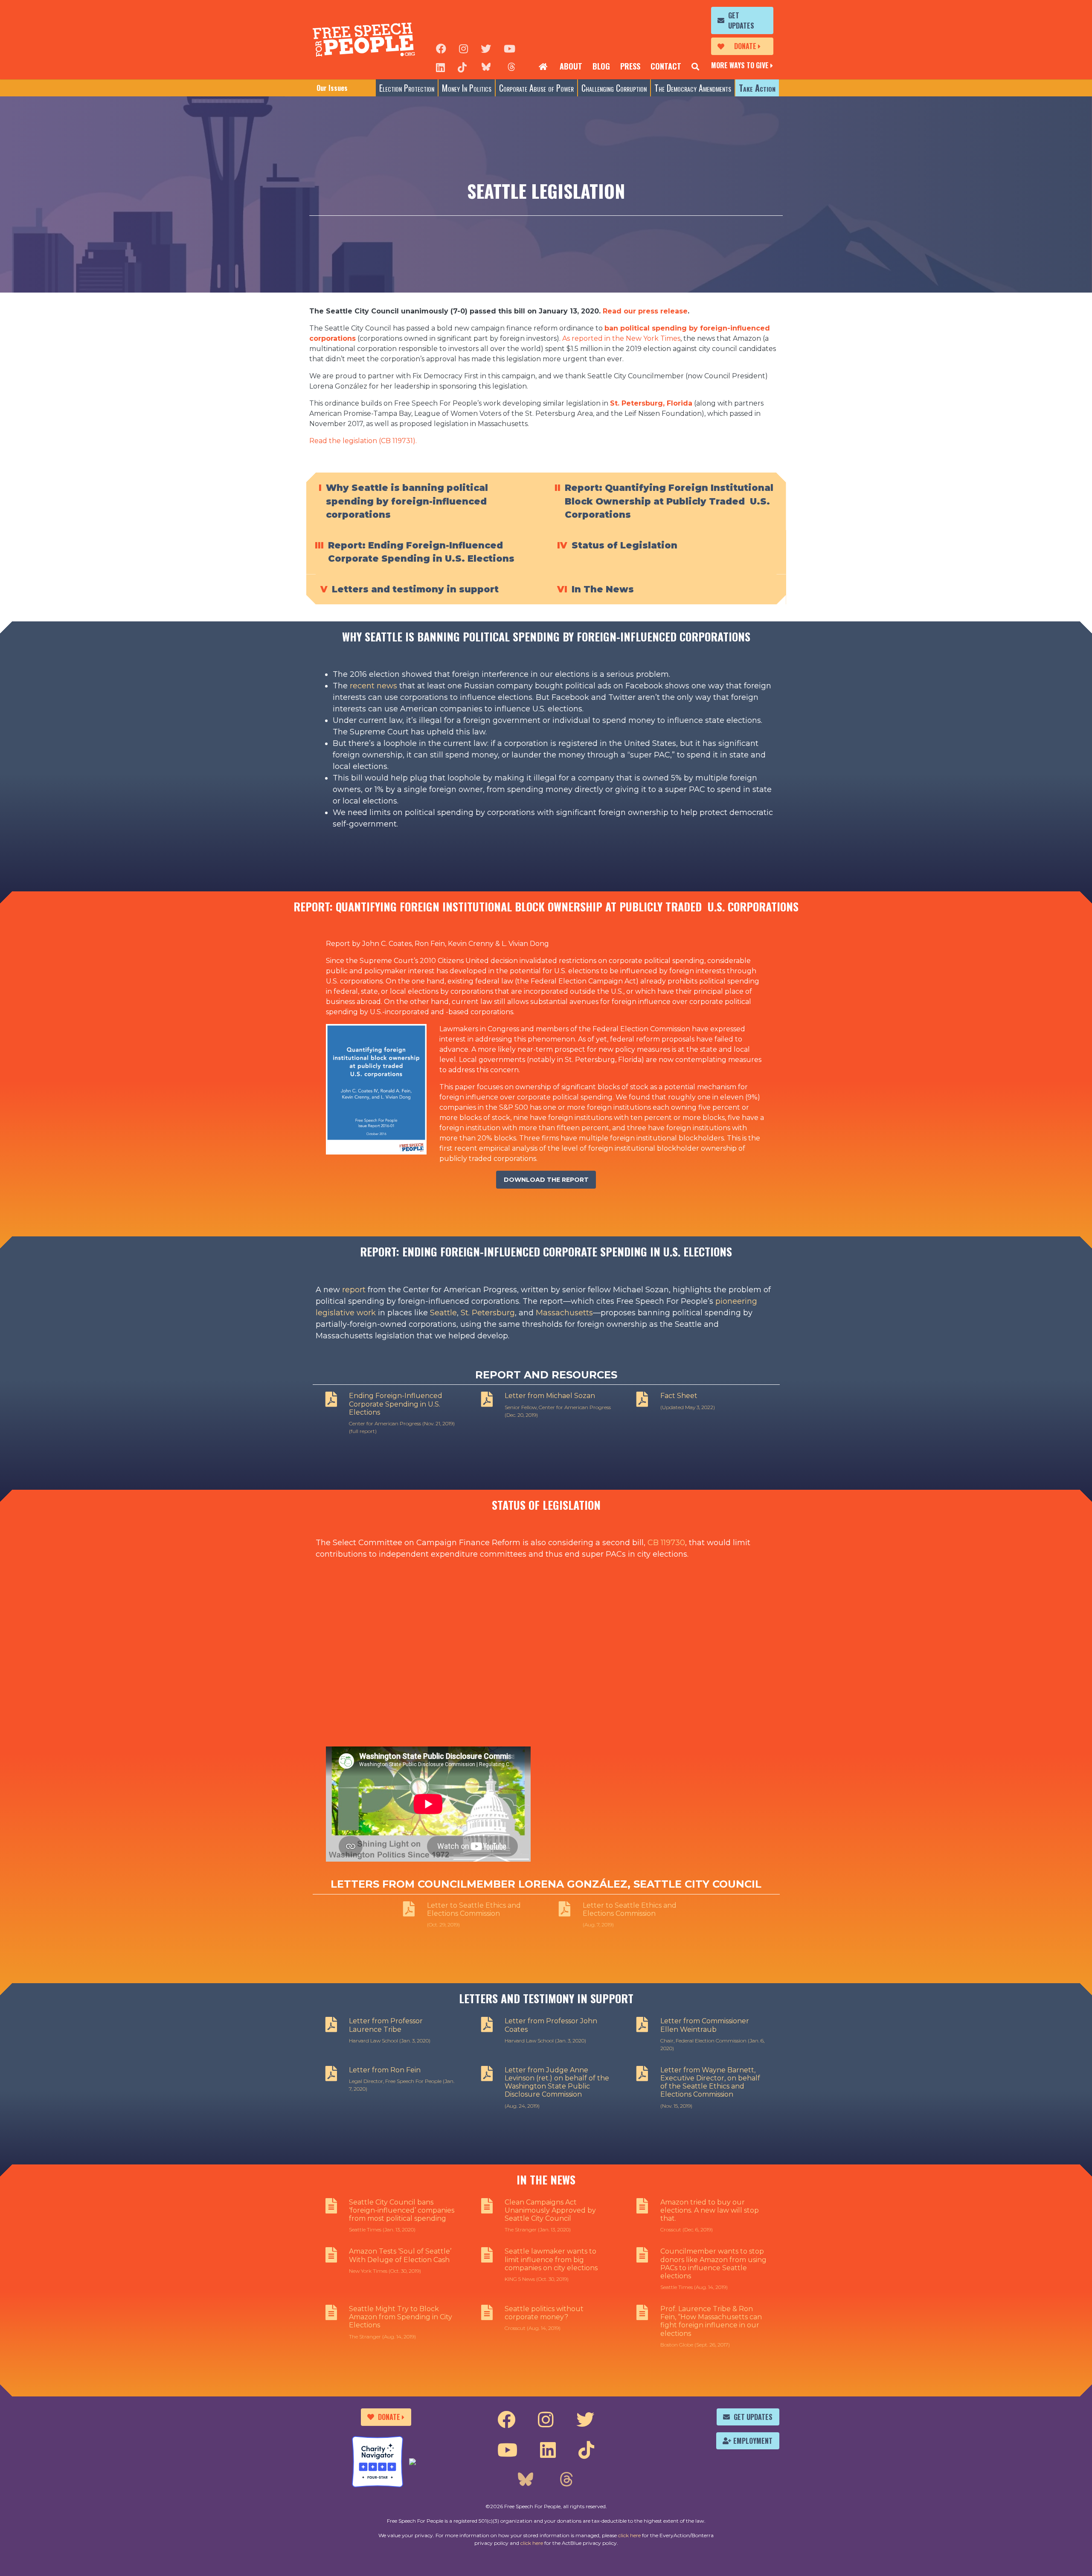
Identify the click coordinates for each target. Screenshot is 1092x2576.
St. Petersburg (488, 1313)
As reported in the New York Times (621, 338)
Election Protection (407, 88)
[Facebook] (441, 48)
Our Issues (332, 88)
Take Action (757, 88)
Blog (601, 66)
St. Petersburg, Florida (651, 403)
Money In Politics (467, 88)
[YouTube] (510, 48)
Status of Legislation (624, 545)
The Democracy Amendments (693, 88)
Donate (745, 46)
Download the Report (546, 1180)
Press (630, 66)
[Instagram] (463, 48)
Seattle (443, 1313)
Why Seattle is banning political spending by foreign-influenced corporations (407, 501)
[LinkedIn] (440, 67)
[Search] (695, 67)
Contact (666, 66)
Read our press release (645, 311)
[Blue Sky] (486, 67)
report (354, 1290)
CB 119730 (666, 1543)
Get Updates (741, 20)
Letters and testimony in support (415, 589)
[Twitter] (486, 48)
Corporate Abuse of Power (536, 88)
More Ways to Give (740, 65)
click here (629, 2535)
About (571, 66)
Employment (753, 2441)
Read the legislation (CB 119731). (363, 441)
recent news (373, 686)
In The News (603, 589)
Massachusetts (564, 1313)
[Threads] (511, 67)
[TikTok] (462, 67)
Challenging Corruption (614, 88)
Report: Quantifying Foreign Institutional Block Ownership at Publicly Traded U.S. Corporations (669, 501)
